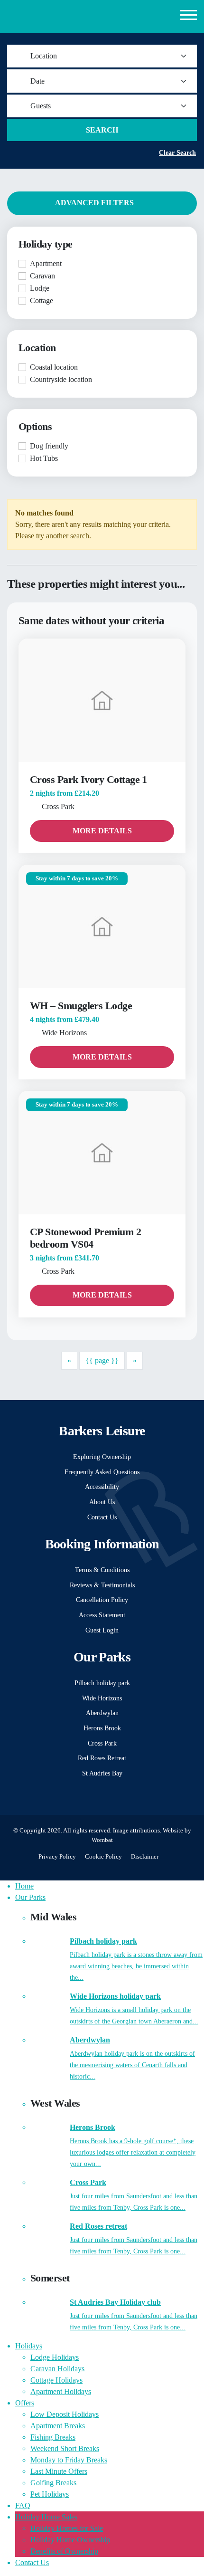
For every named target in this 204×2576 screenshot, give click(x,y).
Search (102, 130)
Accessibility (102, 1487)
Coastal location (54, 367)
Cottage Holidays (56, 2380)
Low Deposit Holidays (65, 2414)
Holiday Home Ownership (70, 2540)
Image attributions (136, 1831)
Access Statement (102, 1615)
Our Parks (30, 1897)
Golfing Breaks (53, 2483)
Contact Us (102, 1517)
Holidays (29, 2346)
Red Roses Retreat (102, 1758)
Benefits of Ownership (64, 2551)
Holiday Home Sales (46, 2517)
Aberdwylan (102, 1713)
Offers (25, 2403)
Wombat (102, 1840)
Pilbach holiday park (102, 1683)
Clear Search (177, 153)
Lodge (40, 288)
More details (102, 831)
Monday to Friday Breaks (69, 2460)
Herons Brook (102, 1728)
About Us (102, 1502)
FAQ (23, 2505)
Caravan (42, 276)
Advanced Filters (95, 203)
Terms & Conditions (102, 1570)
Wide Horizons (102, 1698)
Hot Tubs (44, 458)
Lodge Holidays (55, 2357)
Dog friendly (49, 446)
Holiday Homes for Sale (67, 2528)
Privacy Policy (57, 1857)
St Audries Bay (102, 1773)
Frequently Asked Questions (102, 1472)
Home (24, 1886)
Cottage (42, 301)
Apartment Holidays (61, 2391)
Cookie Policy (103, 1857)
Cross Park (102, 1743)
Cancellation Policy (102, 1600)
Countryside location (61, 379)
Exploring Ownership (102, 1457)
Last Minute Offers (59, 2471)
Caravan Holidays (57, 2369)
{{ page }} (102, 1360)
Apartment (46, 263)
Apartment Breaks (58, 2426)
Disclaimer (145, 1857)
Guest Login (102, 1630)
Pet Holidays (50, 2494)
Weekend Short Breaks (65, 2448)
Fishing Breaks (53, 2437)
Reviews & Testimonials (102, 1585)
